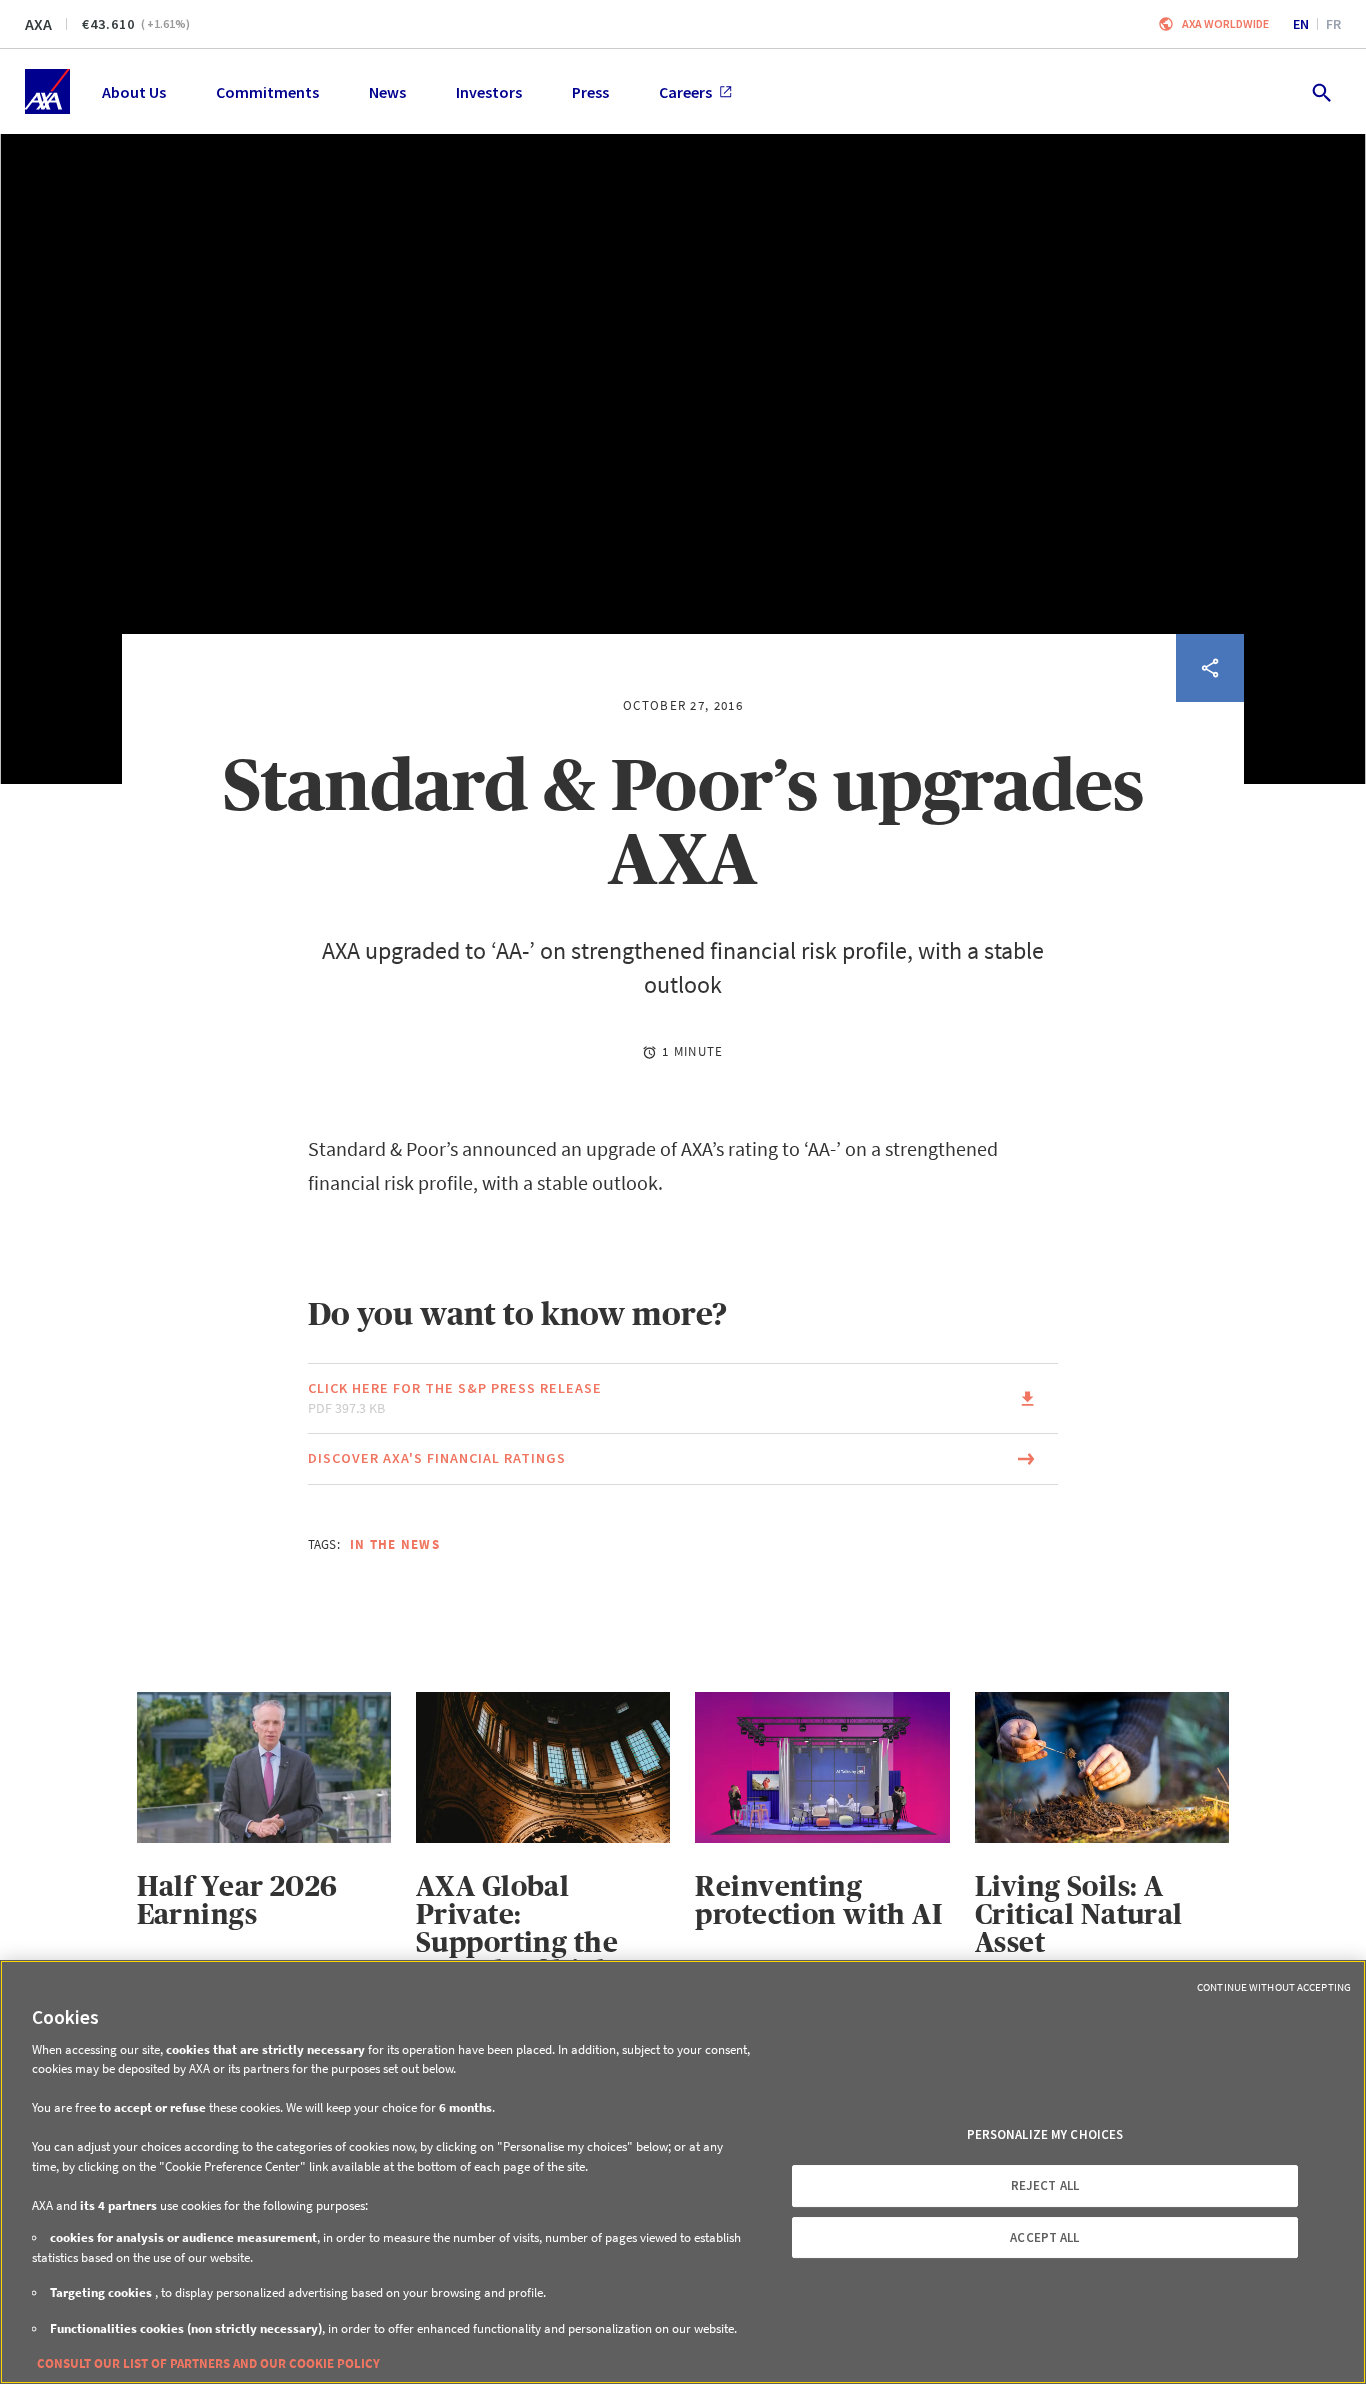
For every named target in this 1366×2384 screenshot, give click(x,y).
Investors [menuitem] (489, 92)
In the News (395, 1544)
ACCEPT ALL (1044, 2237)
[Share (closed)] (1210, 668)
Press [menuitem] (590, 92)
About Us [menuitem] (134, 92)
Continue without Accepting (1274, 1987)
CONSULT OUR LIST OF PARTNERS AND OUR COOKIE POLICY (208, 2363)
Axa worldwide (1225, 23)
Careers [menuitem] (685, 92)
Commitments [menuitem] (267, 92)
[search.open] (1320, 91)
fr (1333, 24)
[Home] (47, 91)
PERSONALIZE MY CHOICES (1045, 2134)
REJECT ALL (1045, 2185)
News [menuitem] (387, 92)
